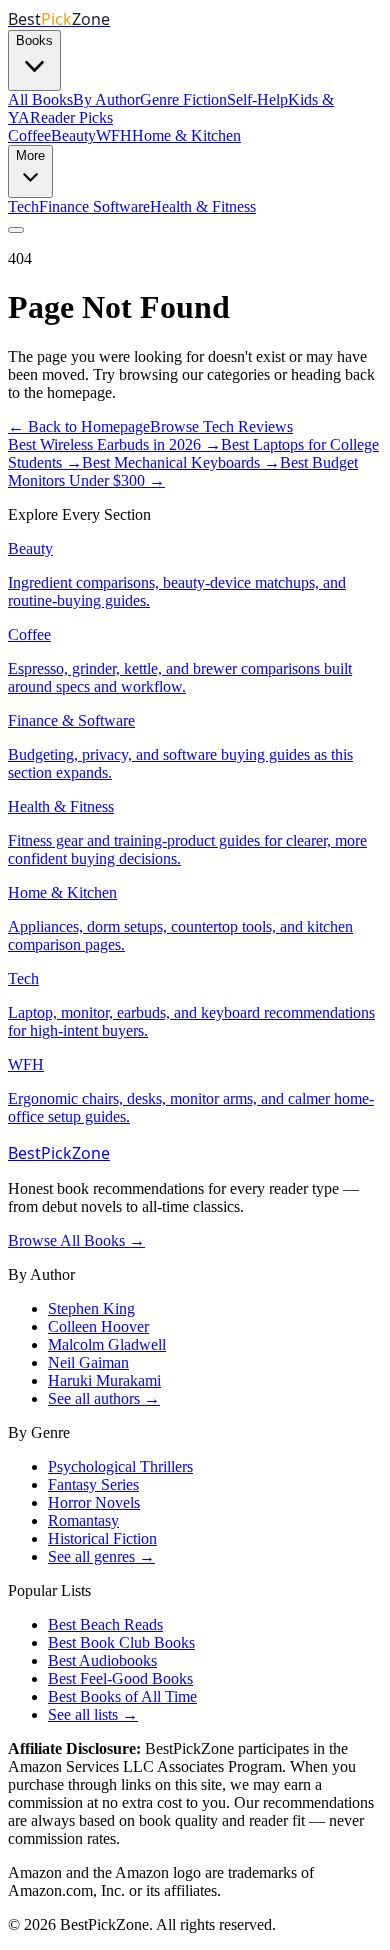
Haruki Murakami (104, 1380)
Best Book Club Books (121, 1642)
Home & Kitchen (186, 135)
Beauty (73, 135)
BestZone (59, 1153)
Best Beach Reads (105, 1624)
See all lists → (93, 1714)
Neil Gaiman (88, 1362)
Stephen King (91, 1308)
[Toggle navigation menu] (16, 230)
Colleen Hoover (98, 1326)
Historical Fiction (102, 1538)
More (30, 155)
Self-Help (257, 99)
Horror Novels (94, 1502)
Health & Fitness (203, 206)
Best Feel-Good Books (120, 1678)
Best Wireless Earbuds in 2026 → (114, 444)
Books (34, 40)
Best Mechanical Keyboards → (181, 462)
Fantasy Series (93, 1484)
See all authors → (104, 1398)
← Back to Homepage (79, 426)
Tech (23, 206)
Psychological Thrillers (120, 1466)
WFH (114, 135)
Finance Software (94, 206)
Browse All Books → (76, 1240)
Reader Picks (71, 117)
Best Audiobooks (102, 1660)
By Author (106, 99)
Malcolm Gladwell (107, 1344)
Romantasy (83, 1520)
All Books (40, 99)
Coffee (29, 135)
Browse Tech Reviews (221, 426)
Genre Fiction (183, 99)
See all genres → (101, 1556)
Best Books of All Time (122, 1696)
